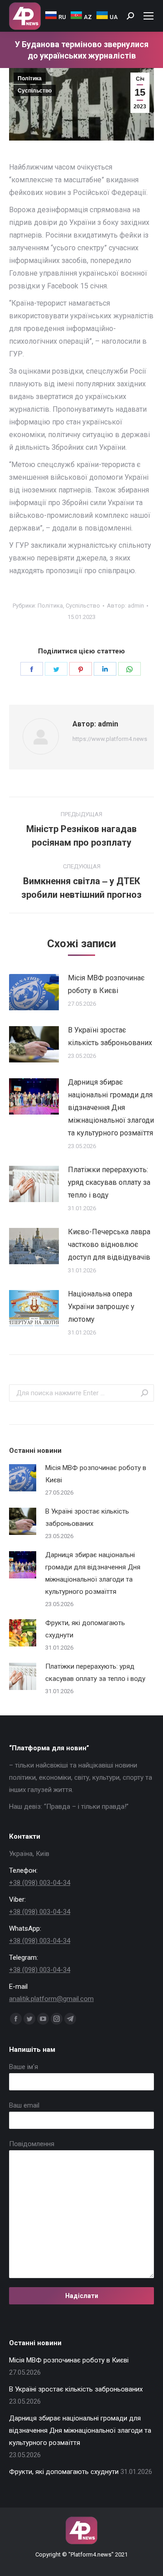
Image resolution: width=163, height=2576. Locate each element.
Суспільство (35, 91)
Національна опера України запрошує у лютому (101, 1307)
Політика (30, 78)
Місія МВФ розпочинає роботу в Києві (106, 984)
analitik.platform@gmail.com (51, 1999)
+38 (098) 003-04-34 (40, 1883)
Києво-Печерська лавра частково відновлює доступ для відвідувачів (109, 1244)
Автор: (125, 606)
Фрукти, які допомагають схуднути (85, 1629)
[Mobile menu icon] (149, 16)
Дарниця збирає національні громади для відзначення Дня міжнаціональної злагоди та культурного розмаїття (111, 1108)
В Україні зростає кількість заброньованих (110, 1036)
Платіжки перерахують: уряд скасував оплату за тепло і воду (109, 1182)
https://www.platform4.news (110, 739)
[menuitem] (56, 16)
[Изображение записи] (34, 992)
